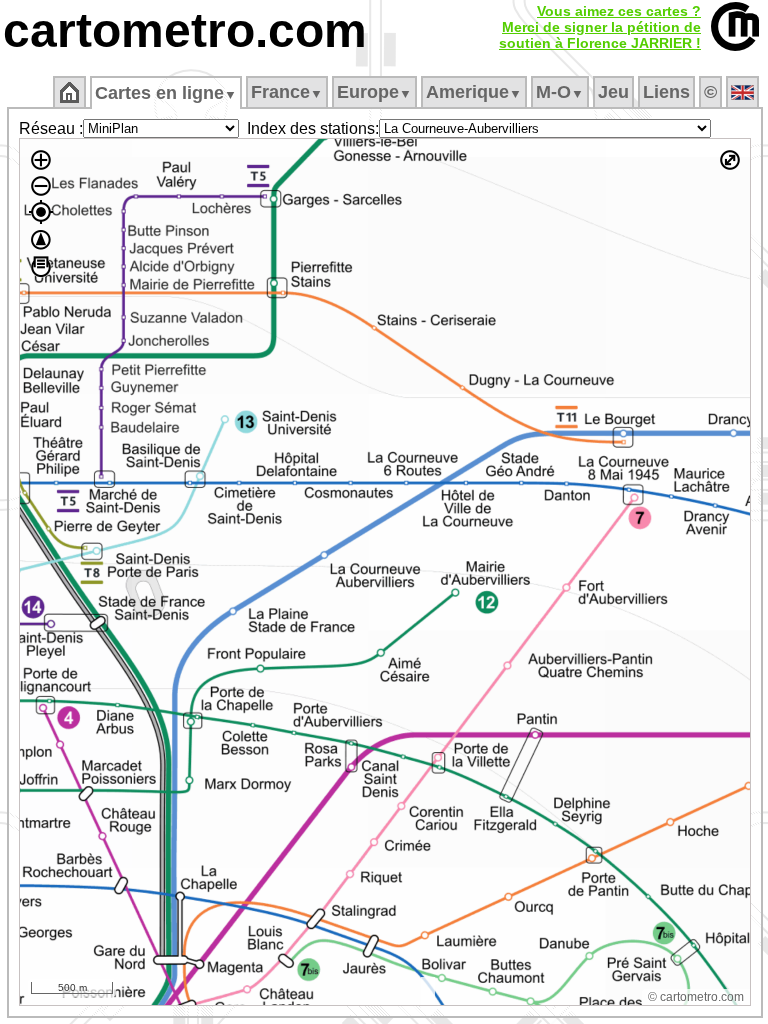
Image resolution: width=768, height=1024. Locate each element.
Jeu (613, 92)
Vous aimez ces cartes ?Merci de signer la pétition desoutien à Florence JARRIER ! (600, 27)
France (287, 92)
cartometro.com (185, 30)
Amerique (474, 92)
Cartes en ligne (166, 93)
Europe (374, 92)
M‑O (560, 92)
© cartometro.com (696, 997)
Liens (666, 92)
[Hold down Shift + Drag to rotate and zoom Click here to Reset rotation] (41, 240)
